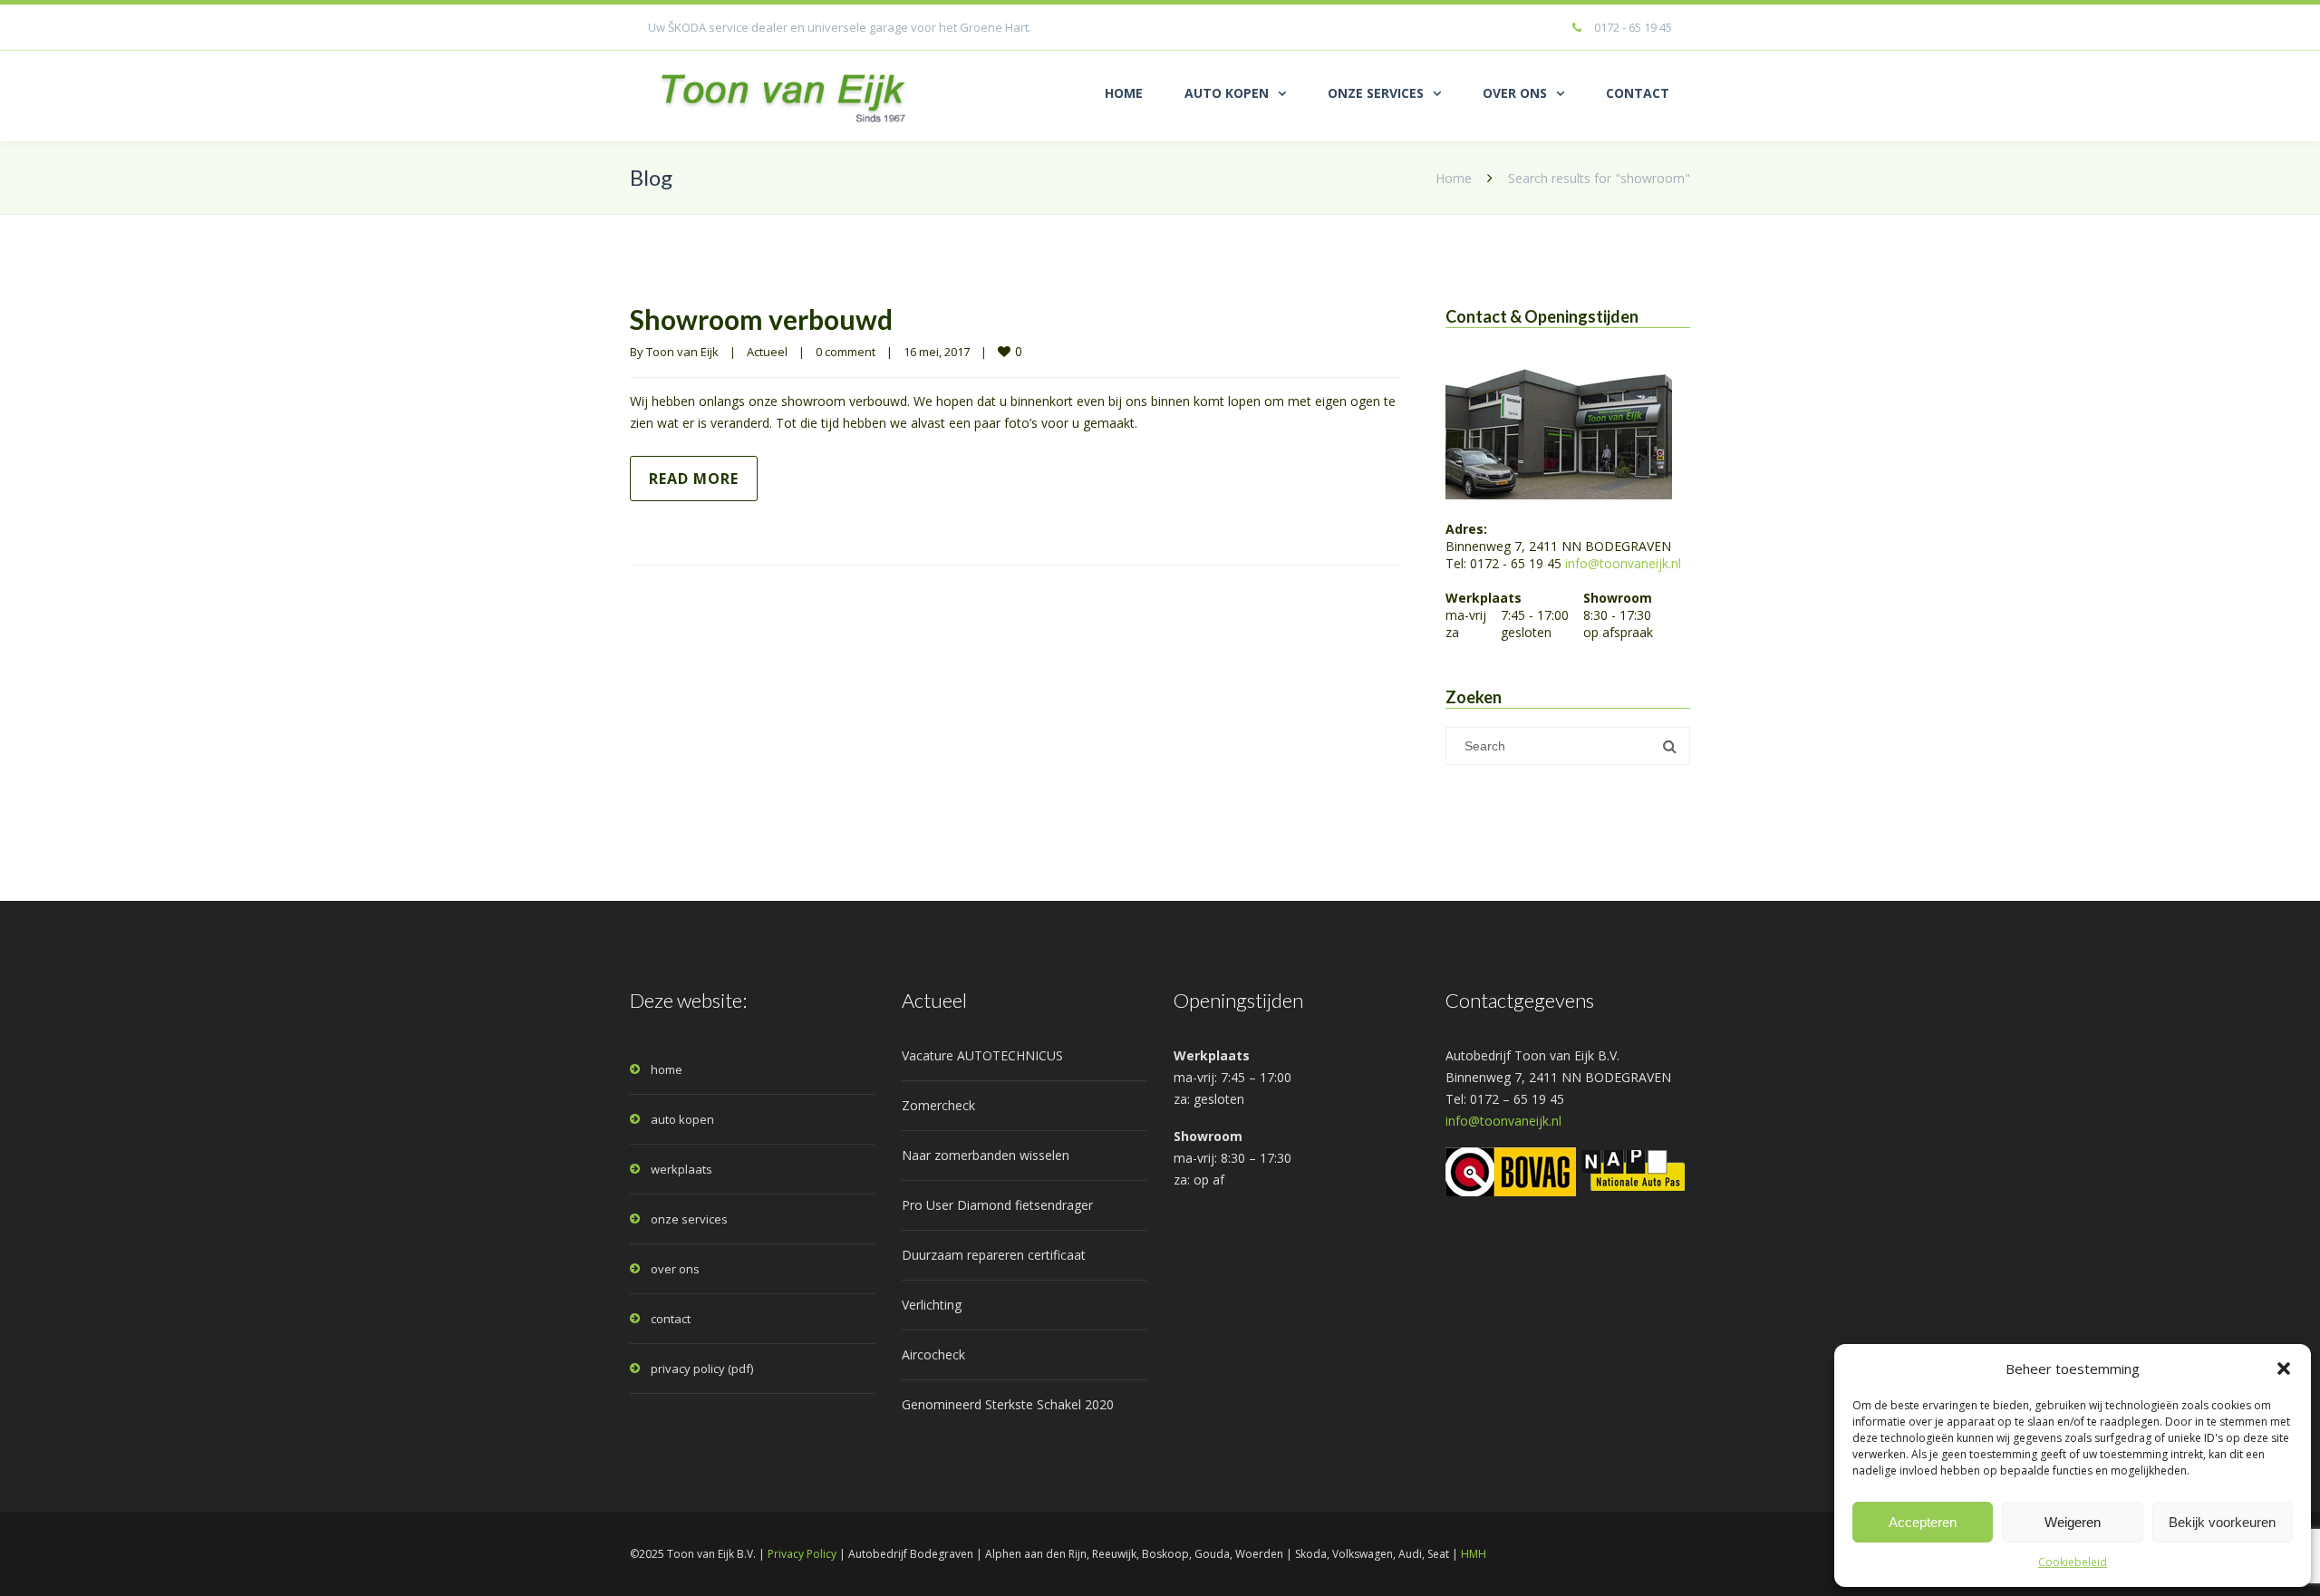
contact (671, 1319)
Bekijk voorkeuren (2222, 1522)
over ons (675, 1269)
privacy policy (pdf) (702, 1369)
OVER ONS (1515, 93)
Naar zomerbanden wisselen (986, 1155)
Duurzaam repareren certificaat (994, 1255)
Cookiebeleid (2073, 1562)
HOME (1124, 93)
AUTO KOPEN (1227, 93)
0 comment (846, 352)
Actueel (767, 352)
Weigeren (2073, 1522)
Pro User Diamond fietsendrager (997, 1205)
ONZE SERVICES (1376, 93)
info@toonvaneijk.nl (1623, 563)
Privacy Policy (802, 1554)
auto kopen (682, 1119)
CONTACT (1638, 93)
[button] (2284, 1369)
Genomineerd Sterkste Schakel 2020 (1008, 1404)
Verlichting (932, 1305)
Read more (694, 479)
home (667, 1069)
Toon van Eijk (682, 352)
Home (1454, 178)
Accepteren (1923, 1522)
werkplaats (681, 1169)
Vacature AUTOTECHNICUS (982, 1055)
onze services (689, 1219)
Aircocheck (933, 1354)
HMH (1474, 1554)
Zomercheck (938, 1105)
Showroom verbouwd (761, 319)
